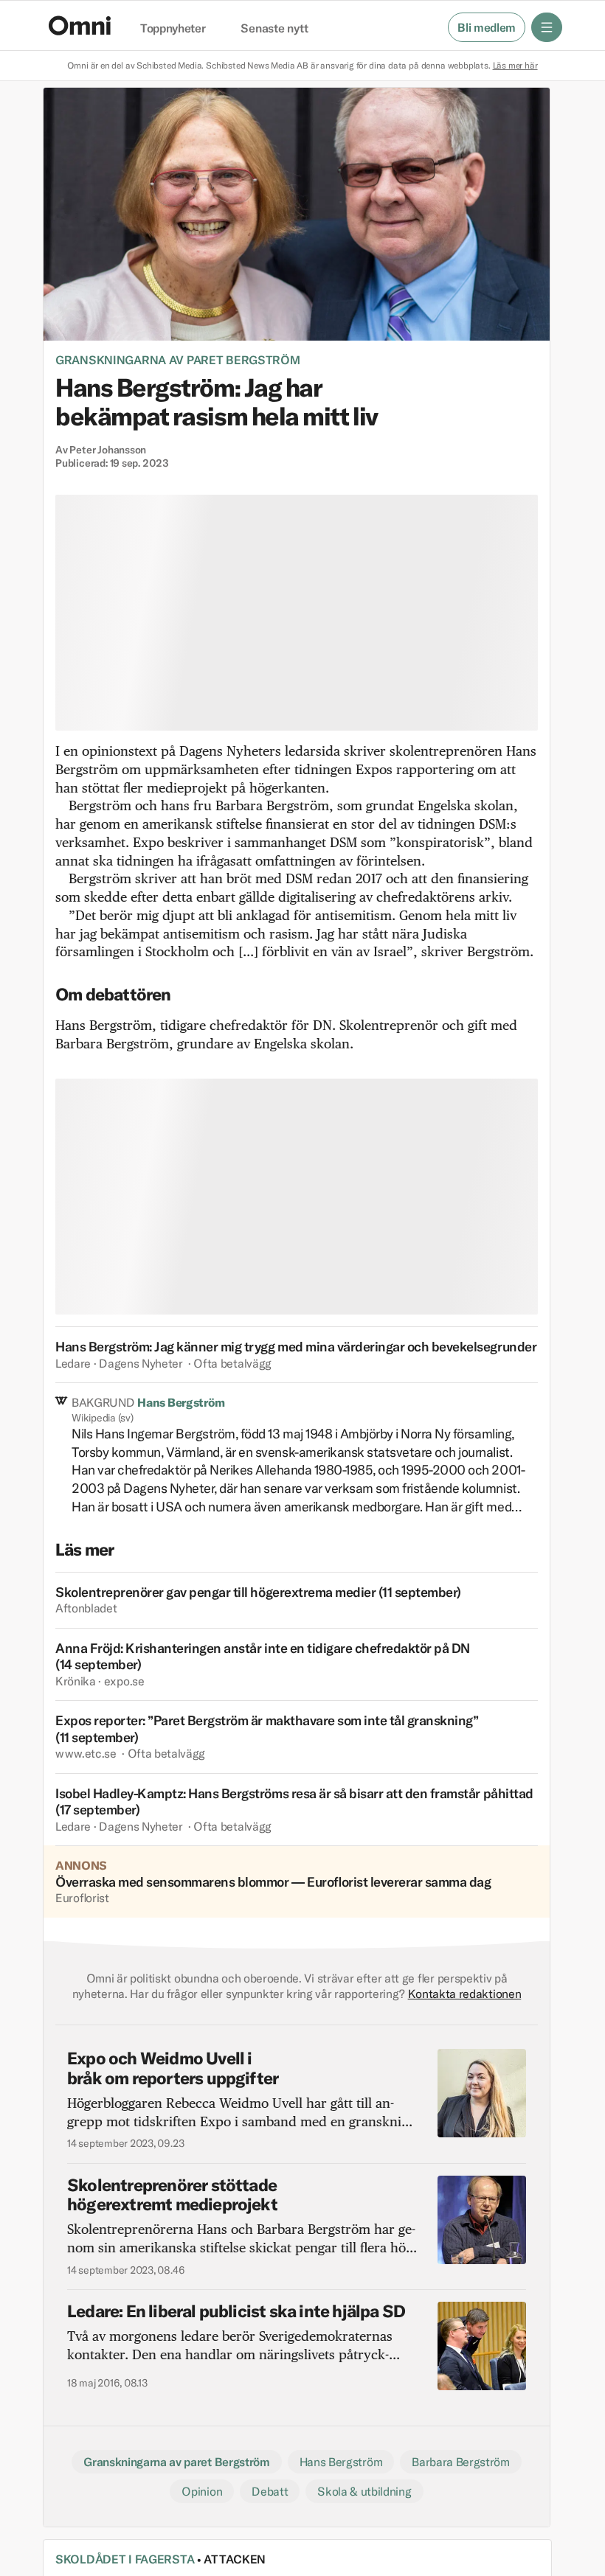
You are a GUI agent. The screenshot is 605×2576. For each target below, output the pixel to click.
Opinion (202, 2491)
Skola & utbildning (364, 2491)
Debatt (270, 2491)
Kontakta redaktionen (465, 1994)
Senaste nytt (274, 29)
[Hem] (80, 25)
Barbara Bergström (461, 2462)
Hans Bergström (341, 2462)
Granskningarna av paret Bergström (178, 360)
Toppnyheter (173, 29)
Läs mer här (515, 65)
